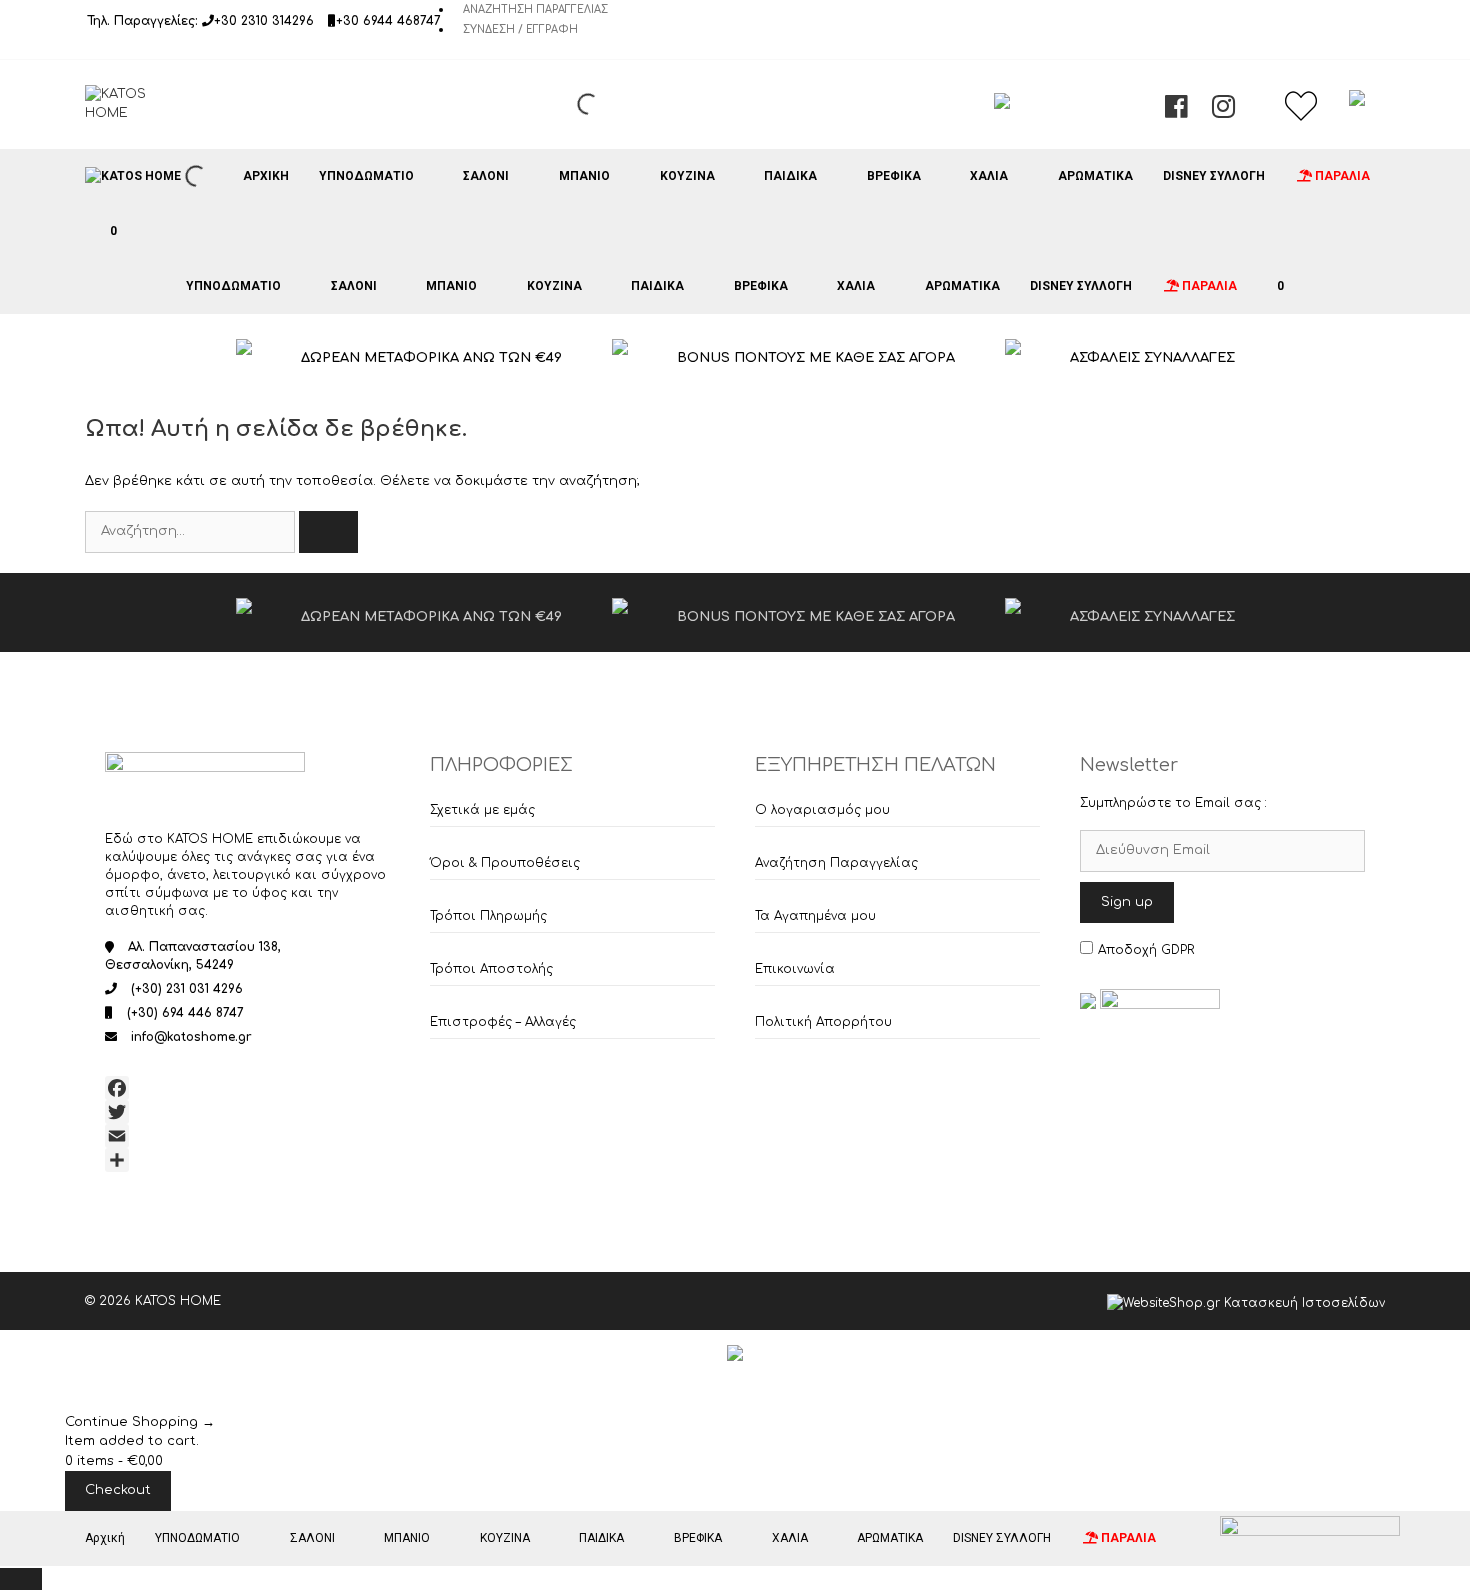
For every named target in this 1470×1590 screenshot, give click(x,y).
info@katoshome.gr (191, 1037)
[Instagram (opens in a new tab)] (1223, 112)
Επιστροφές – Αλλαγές (503, 1022)
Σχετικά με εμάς (482, 810)
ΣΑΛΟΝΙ (486, 176)
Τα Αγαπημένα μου (815, 916)
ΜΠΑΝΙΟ (584, 176)
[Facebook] (247, 1088)
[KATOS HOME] (133, 176)
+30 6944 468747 (388, 21)
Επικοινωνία (795, 969)
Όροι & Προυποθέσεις (505, 863)
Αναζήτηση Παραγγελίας (535, 9)
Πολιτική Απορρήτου (823, 1022)
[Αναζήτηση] (328, 532)
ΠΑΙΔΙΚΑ (790, 176)
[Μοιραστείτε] (247, 1160)
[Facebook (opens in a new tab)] (1176, 112)
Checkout (118, 1490)
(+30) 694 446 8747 (185, 1013)
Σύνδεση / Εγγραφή (520, 29)
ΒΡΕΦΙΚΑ (894, 176)
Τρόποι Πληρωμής (488, 916)
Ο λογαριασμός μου (822, 810)
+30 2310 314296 (264, 21)
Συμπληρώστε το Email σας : (1173, 803)
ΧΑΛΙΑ (989, 176)
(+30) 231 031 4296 (187, 989)
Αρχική (266, 176)
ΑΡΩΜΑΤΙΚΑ (1095, 176)
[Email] (247, 1136)
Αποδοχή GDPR (1146, 950)
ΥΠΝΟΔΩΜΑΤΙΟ (366, 176)
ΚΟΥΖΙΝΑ (687, 176)
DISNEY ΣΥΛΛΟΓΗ (1214, 176)
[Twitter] (247, 1112)
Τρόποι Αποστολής (491, 969)
